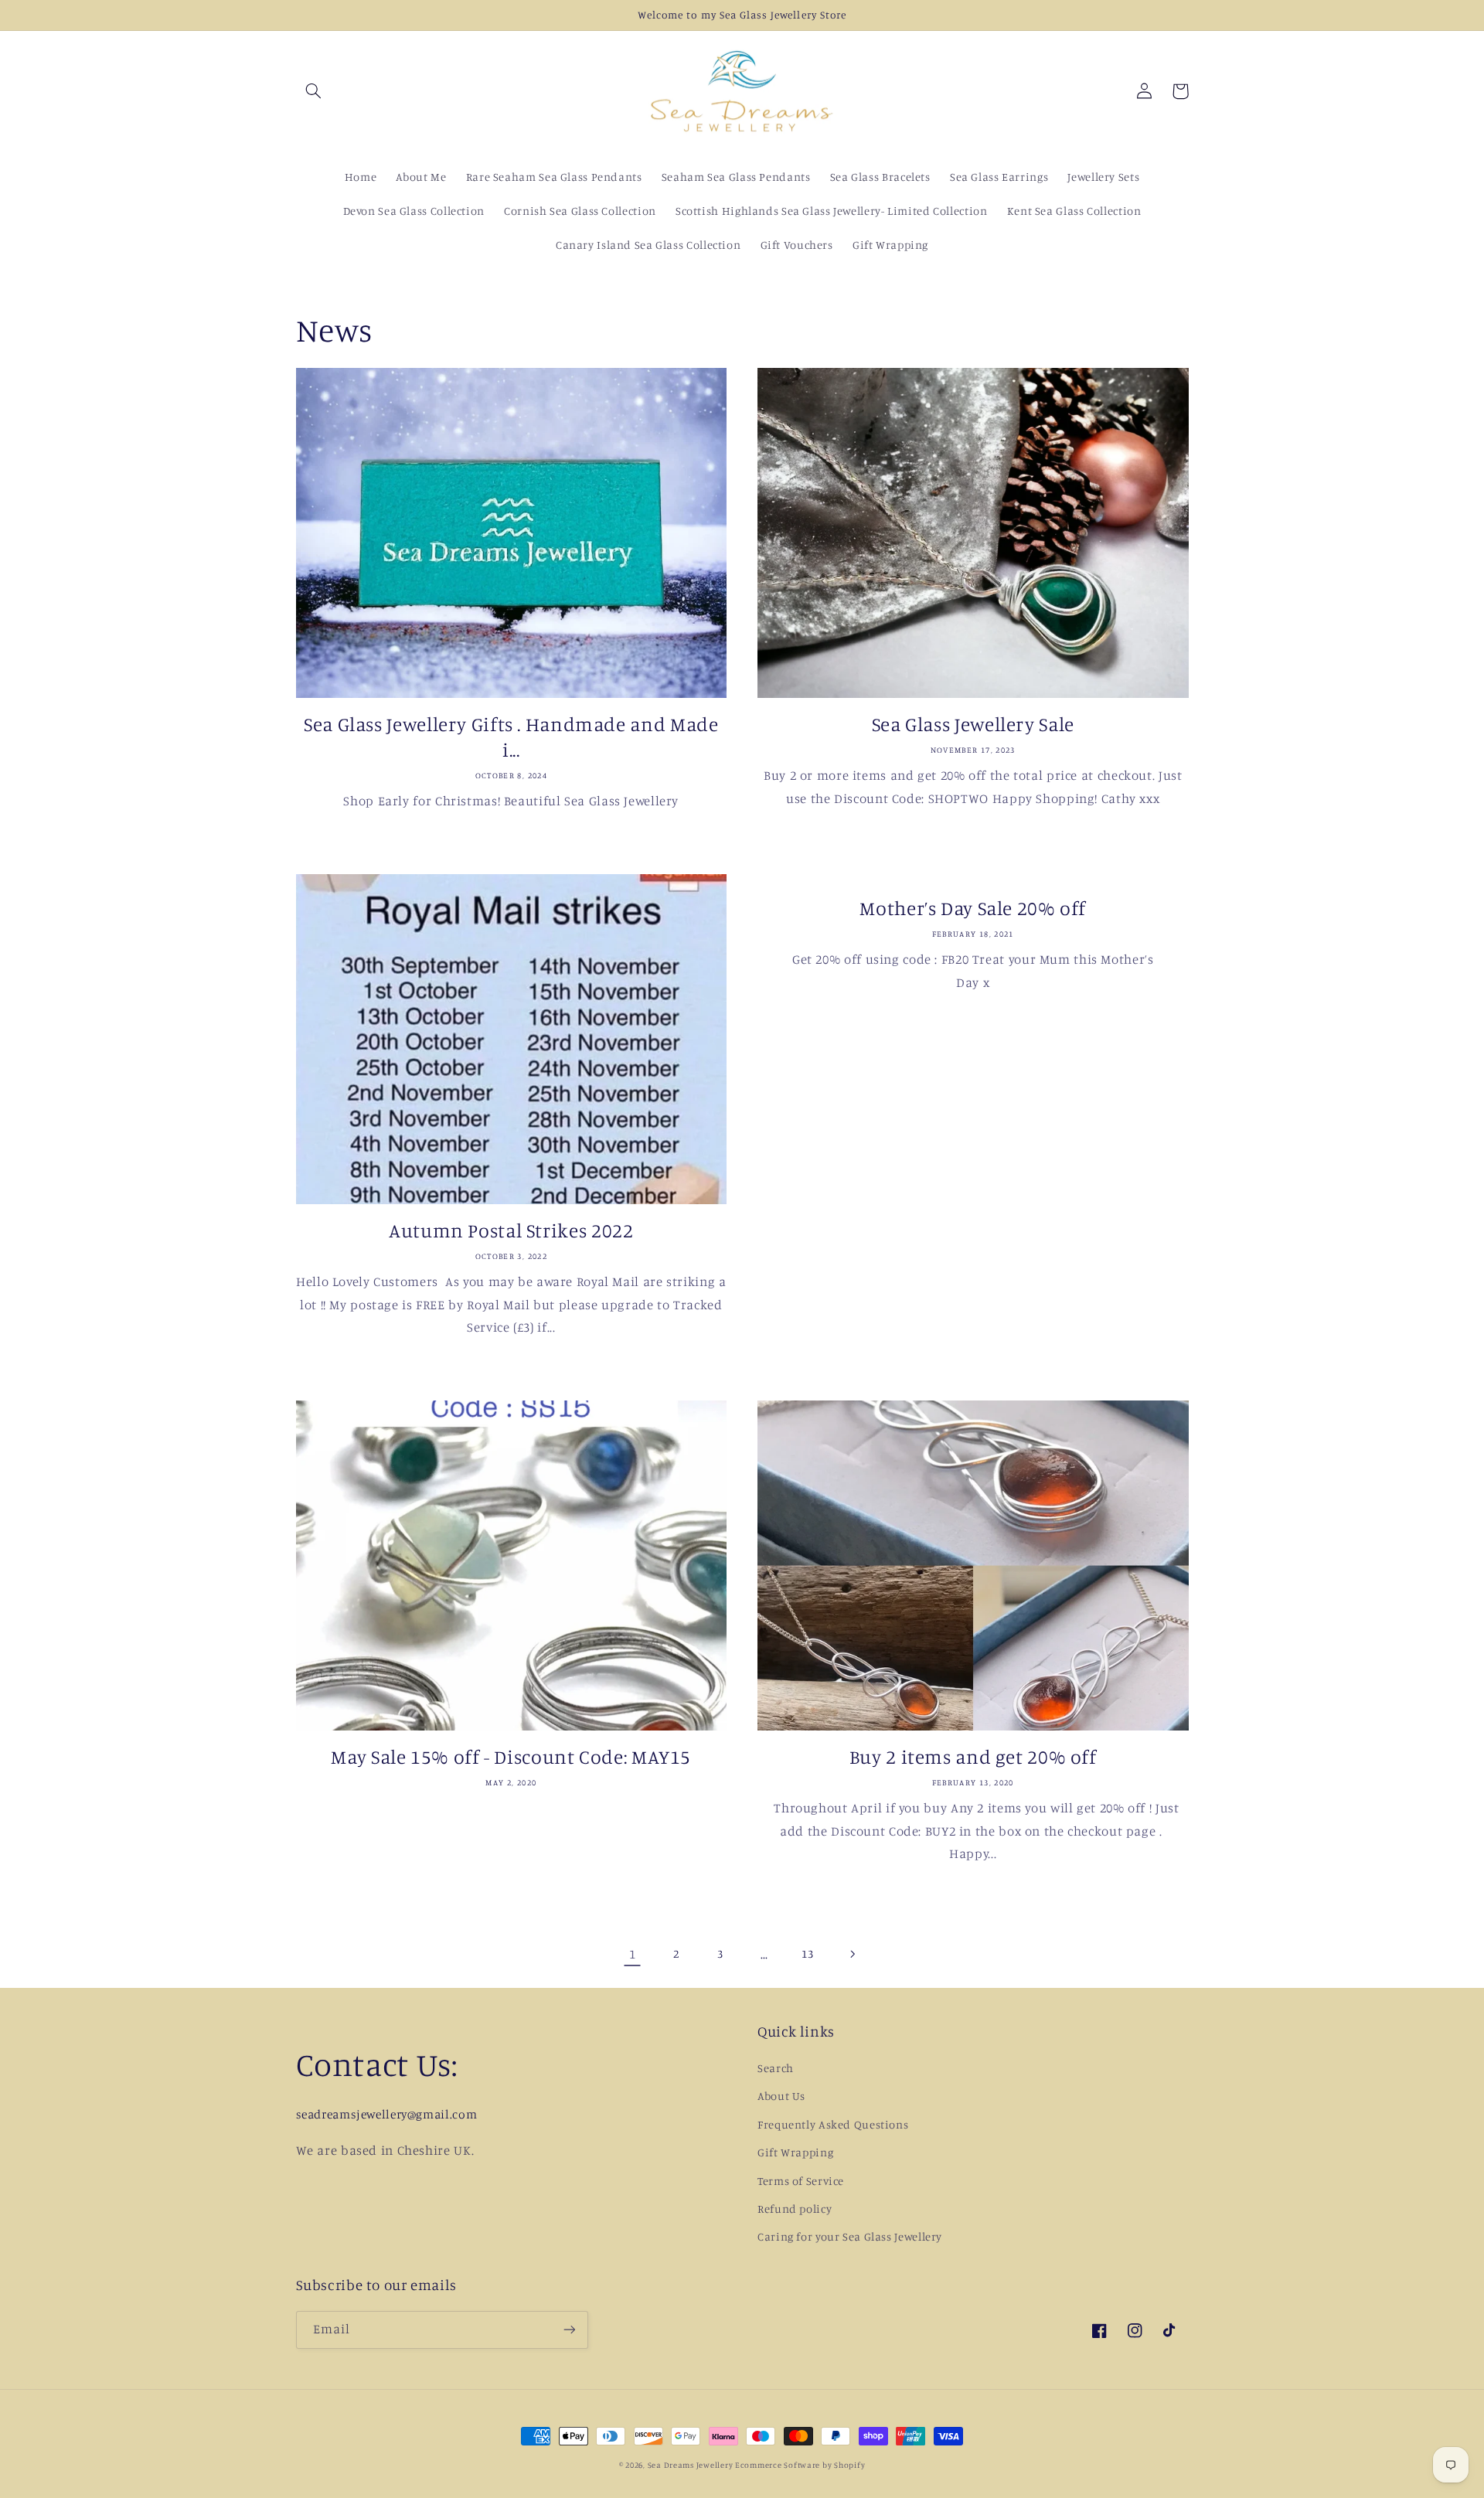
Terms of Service (801, 2181)
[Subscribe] (569, 2330)
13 (807, 1953)
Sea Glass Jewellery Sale (973, 724)
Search (776, 2068)
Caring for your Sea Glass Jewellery (850, 2236)
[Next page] (852, 1954)
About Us (781, 2096)
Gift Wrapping (795, 2152)
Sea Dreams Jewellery (691, 2465)
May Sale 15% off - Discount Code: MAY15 (511, 1756)
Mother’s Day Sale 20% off (973, 908)
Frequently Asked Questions (833, 2124)
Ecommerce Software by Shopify (800, 2465)
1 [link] (633, 1954)
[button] (314, 91)
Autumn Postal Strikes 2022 (511, 1230)
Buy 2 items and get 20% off (973, 1756)
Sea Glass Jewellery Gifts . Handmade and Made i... (511, 737)
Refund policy (795, 2209)
